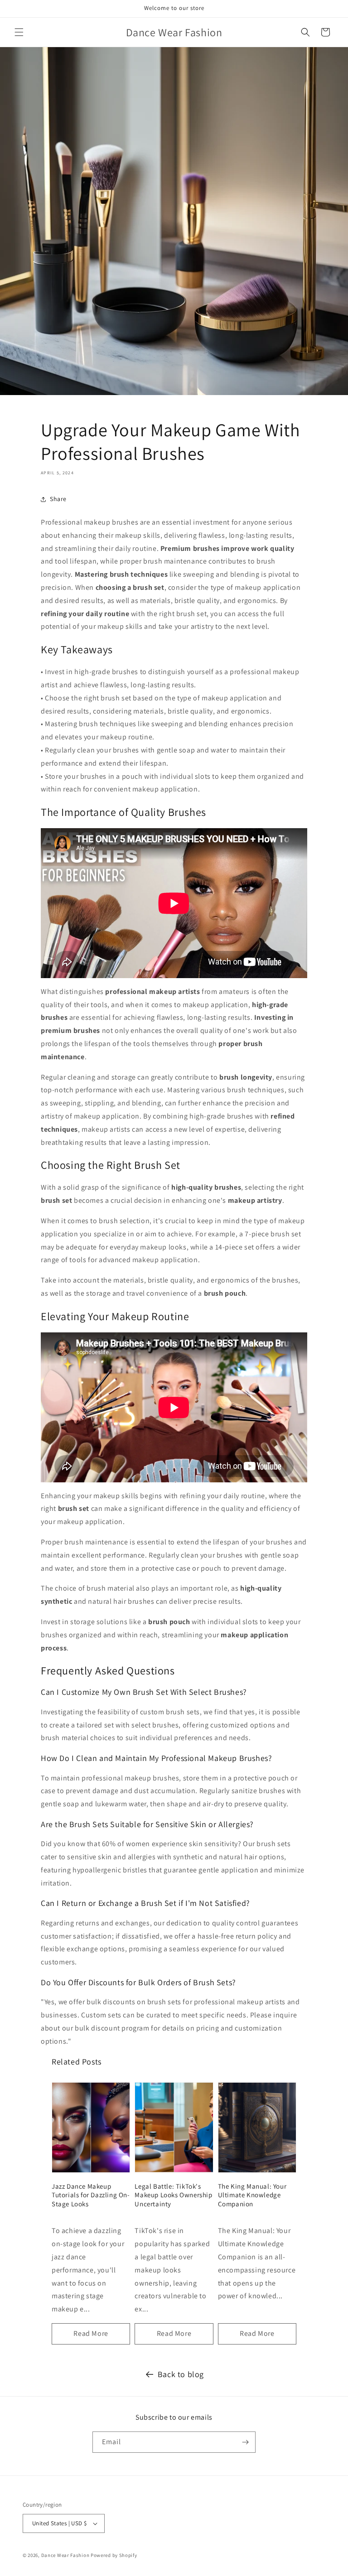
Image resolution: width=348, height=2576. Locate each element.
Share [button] (58, 499)
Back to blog (181, 2374)
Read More (91, 2333)
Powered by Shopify (114, 2555)
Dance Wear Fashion (65, 2555)
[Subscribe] (245, 2442)
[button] (19, 32)
